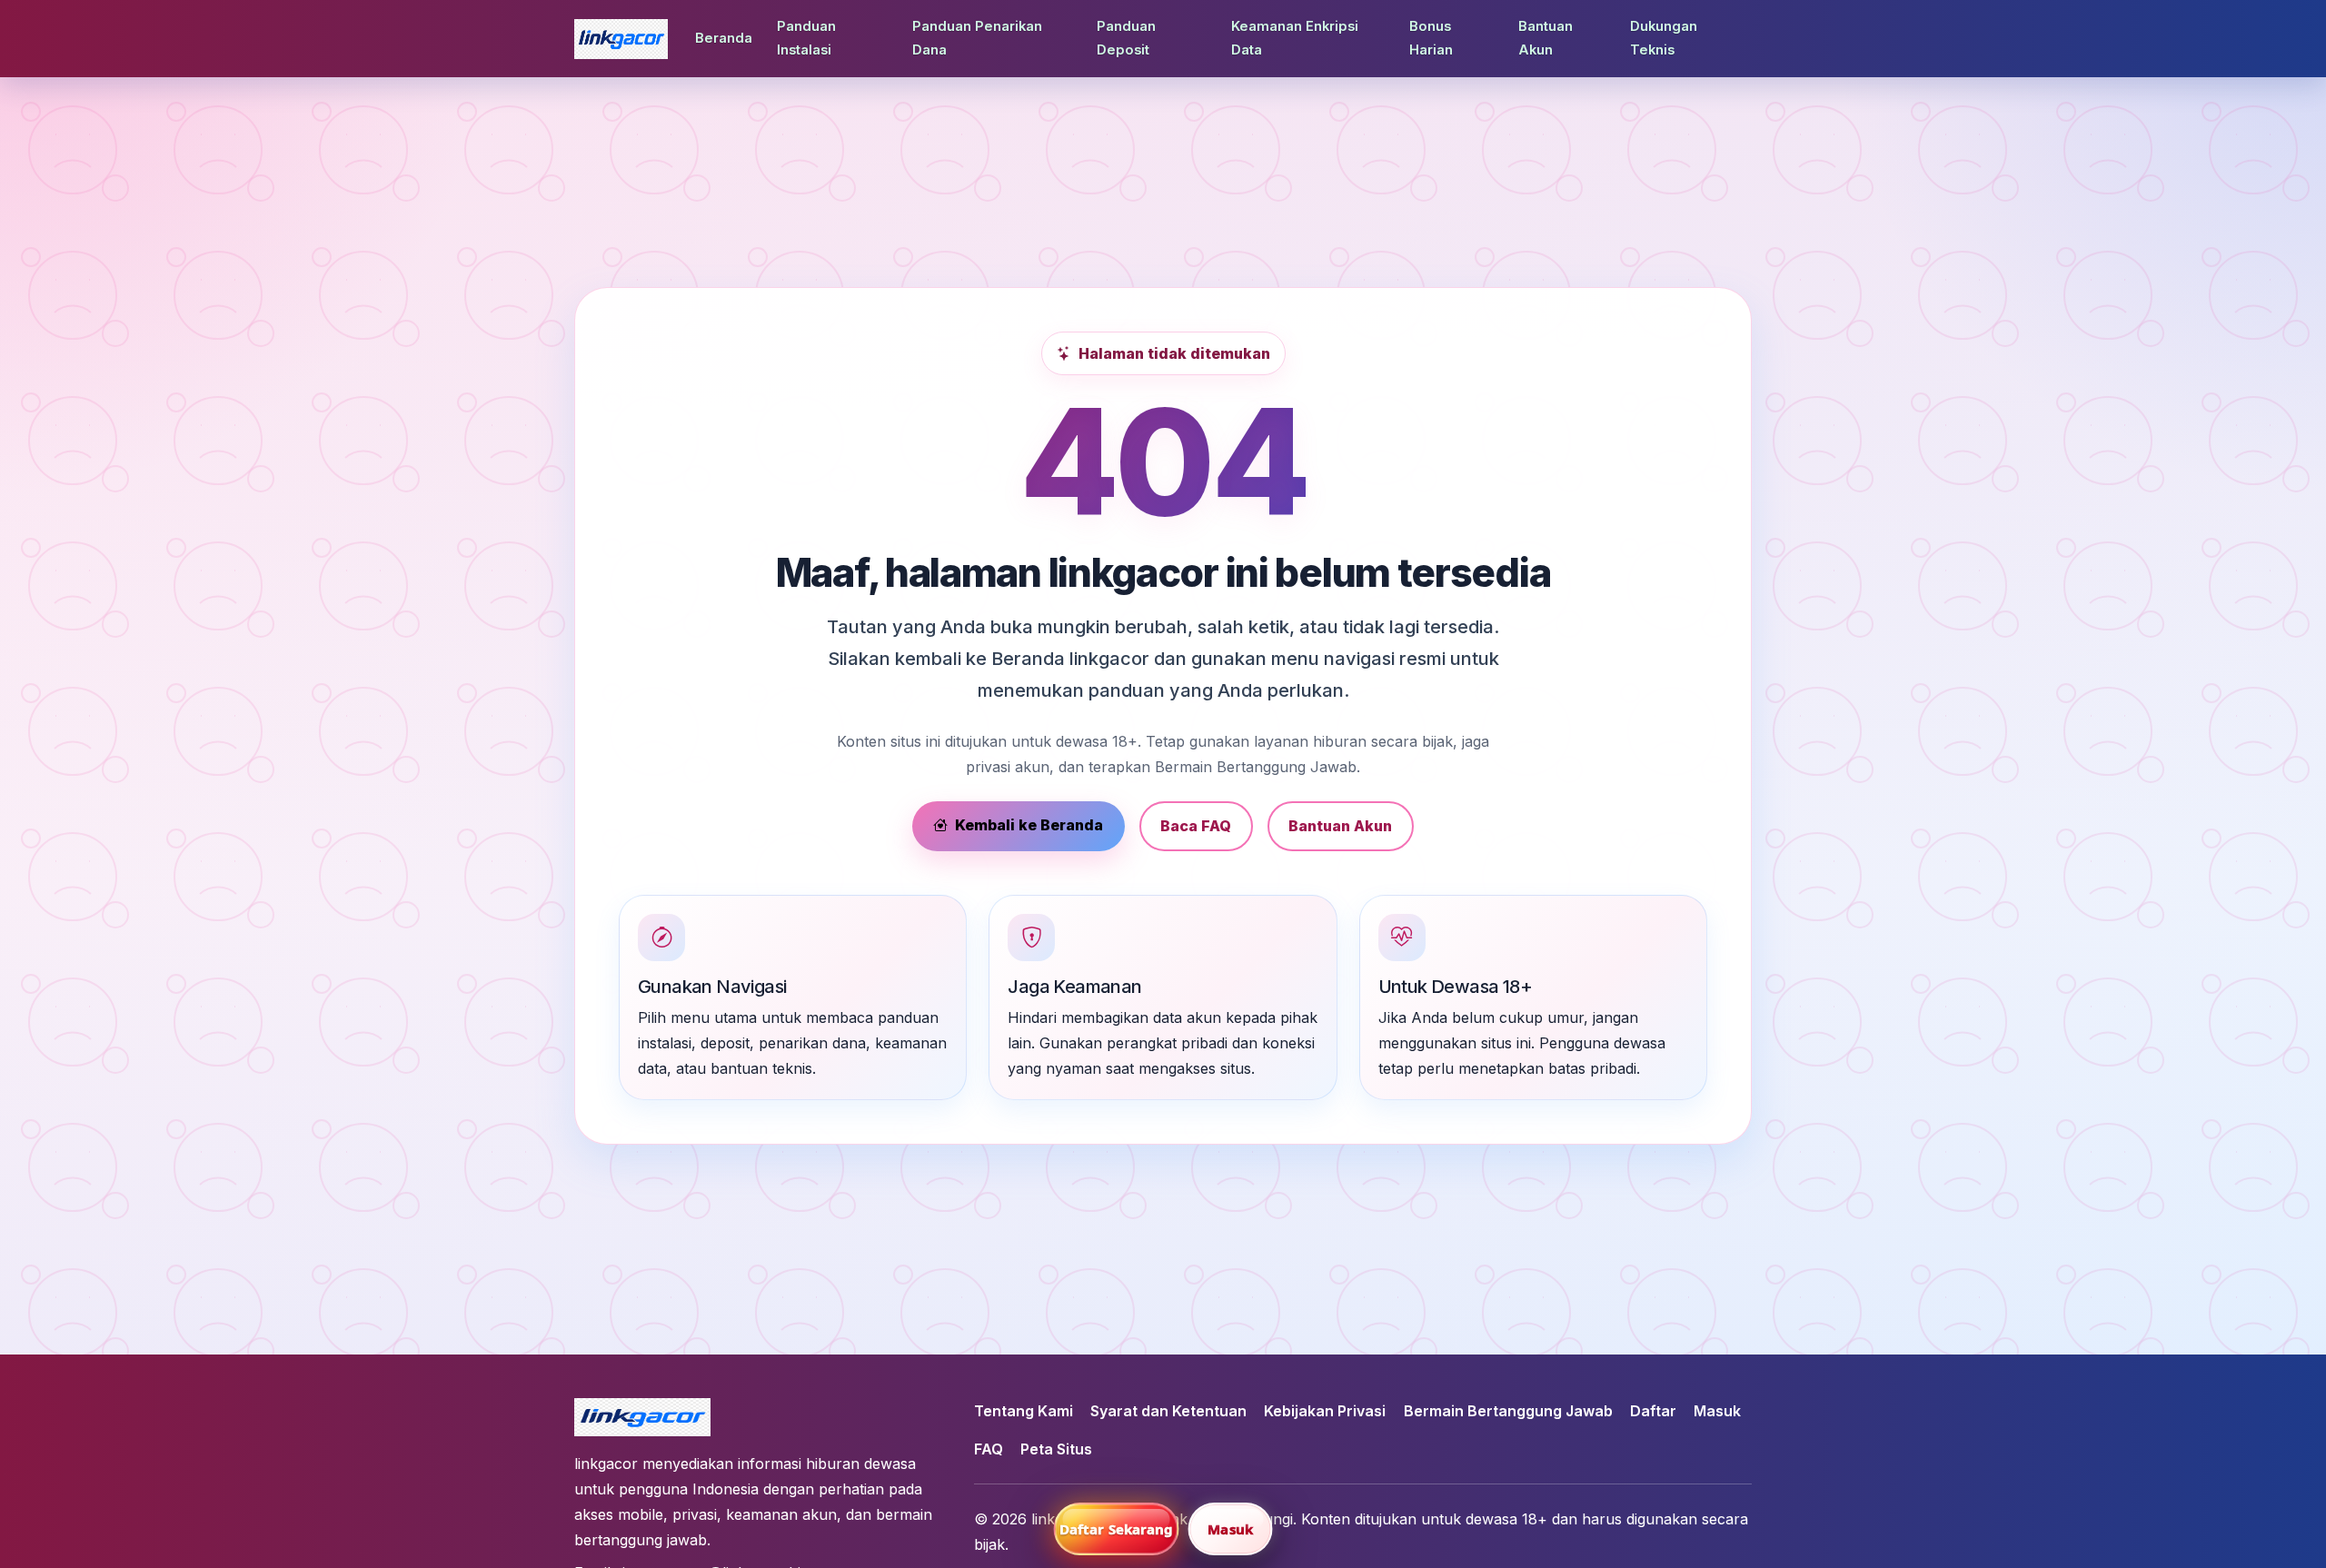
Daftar (1653, 1411)
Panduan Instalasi (806, 38)
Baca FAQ (1196, 826)
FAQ (989, 1449)
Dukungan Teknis (1664, 38)
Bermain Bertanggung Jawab (1508, 1411)
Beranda (724, 38)
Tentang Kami (1024, 1411)
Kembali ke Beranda (1029, 825)
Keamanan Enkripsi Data (1295, 38)
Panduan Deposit (1126, 38)
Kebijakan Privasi (1325, 1411)
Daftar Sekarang (1117, 1529)
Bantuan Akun (1546, 38)
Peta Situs (1056, 1449)
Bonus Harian (1431, 38)
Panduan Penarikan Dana (977, 38)
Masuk (1717, 1411)
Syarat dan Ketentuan (1168, 1411)
